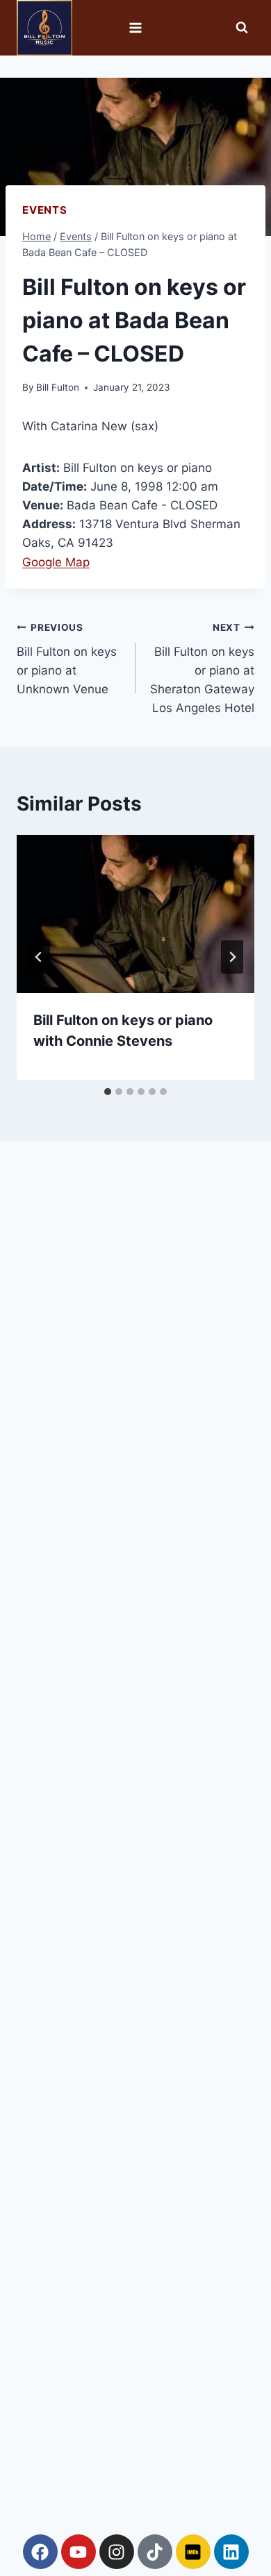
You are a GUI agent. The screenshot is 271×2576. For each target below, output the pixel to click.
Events (45, 210)
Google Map (56, 562)
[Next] (232, 957)
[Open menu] (136, 27)
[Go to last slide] (39, 957)
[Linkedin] (231, 2552)
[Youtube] (79, 2552)
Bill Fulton (58, 387)
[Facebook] (40, 2552)
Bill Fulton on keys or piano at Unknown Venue (67, 659)
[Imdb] (193, 2552)
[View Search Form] (242, 28)
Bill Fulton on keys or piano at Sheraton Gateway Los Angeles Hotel (202, 668)
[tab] (108, 1092)
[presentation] (135, 914)
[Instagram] (117, 2552)
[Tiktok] (155, 2552)
